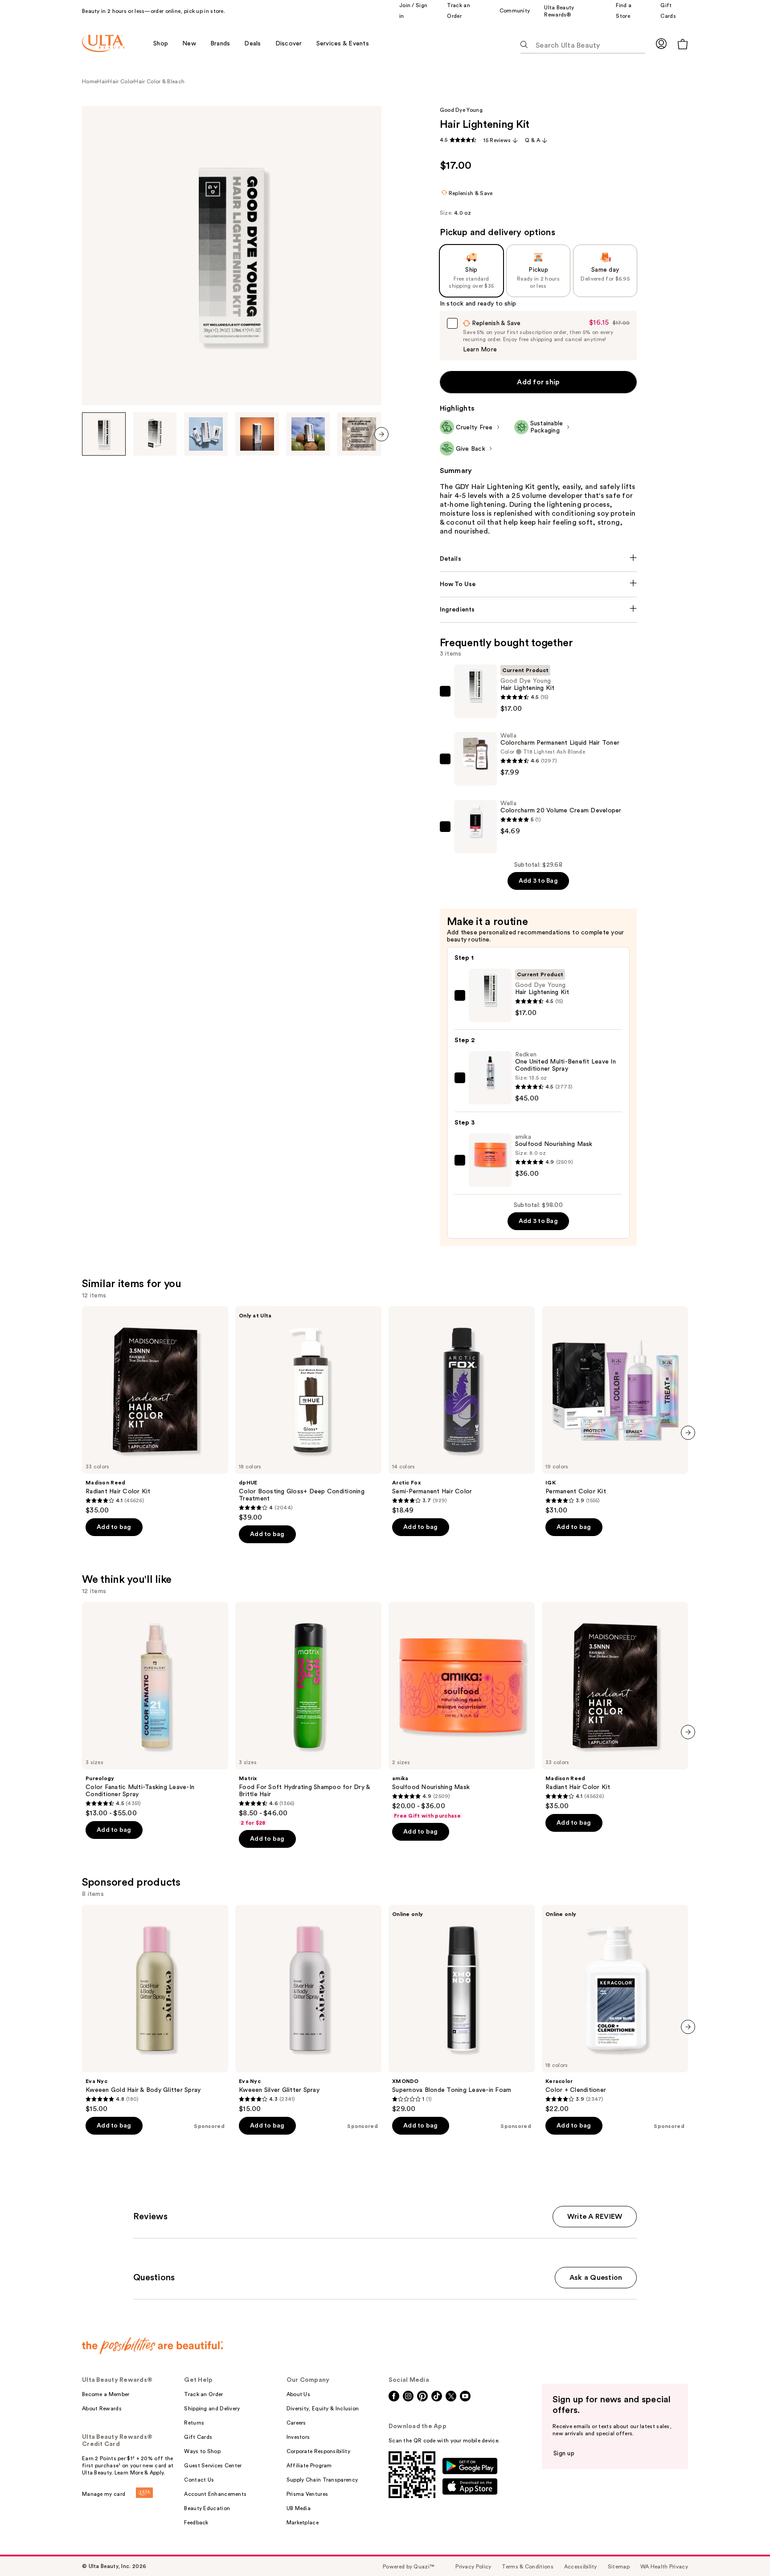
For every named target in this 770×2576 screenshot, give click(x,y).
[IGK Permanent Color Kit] (615, 1410)
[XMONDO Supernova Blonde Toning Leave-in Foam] (462, 2009)
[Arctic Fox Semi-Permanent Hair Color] (462, 1410)
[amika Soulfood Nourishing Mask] (462, 1711)
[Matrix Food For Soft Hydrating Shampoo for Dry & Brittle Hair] (308, 1714)
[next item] (381, 434)
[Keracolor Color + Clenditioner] (615, 2009)
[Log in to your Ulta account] (661, 43)
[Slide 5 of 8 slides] (308, 434)
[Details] (539, 559)
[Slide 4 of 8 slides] (257, 434)
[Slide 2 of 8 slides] (155, 434)
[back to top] (743, 2549)
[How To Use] (539, 584)
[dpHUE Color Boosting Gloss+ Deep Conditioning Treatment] (308, 1414)
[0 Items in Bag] (683, 44)
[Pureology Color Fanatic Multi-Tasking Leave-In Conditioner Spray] (155, 1710)
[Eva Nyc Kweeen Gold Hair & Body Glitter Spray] (155, 2009)
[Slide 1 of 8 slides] (104, 434)
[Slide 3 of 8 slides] (206, 434)
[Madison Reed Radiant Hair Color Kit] (155, 1410)
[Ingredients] (539, 610)
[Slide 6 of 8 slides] (359, 434)
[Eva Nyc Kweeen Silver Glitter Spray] (308, 2009)
